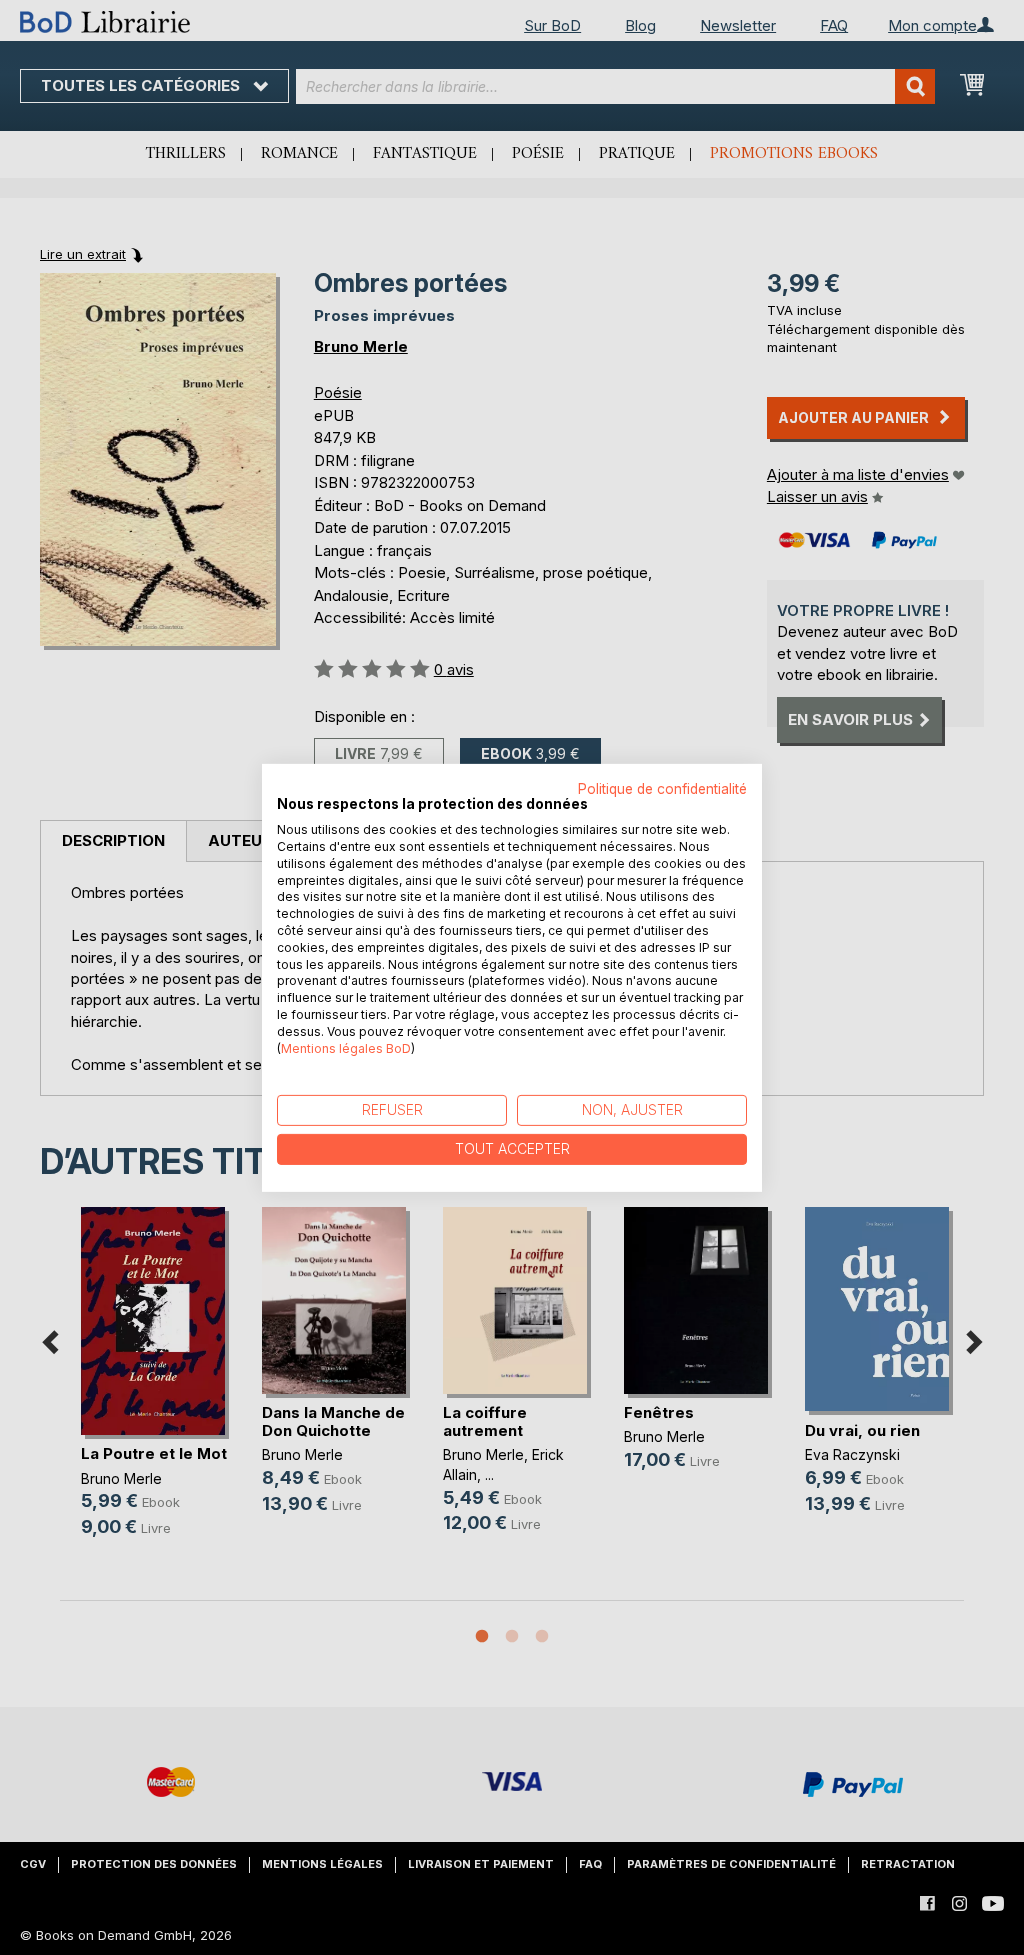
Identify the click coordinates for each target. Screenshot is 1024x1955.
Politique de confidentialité (662, 788)
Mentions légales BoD (346, 1047)
